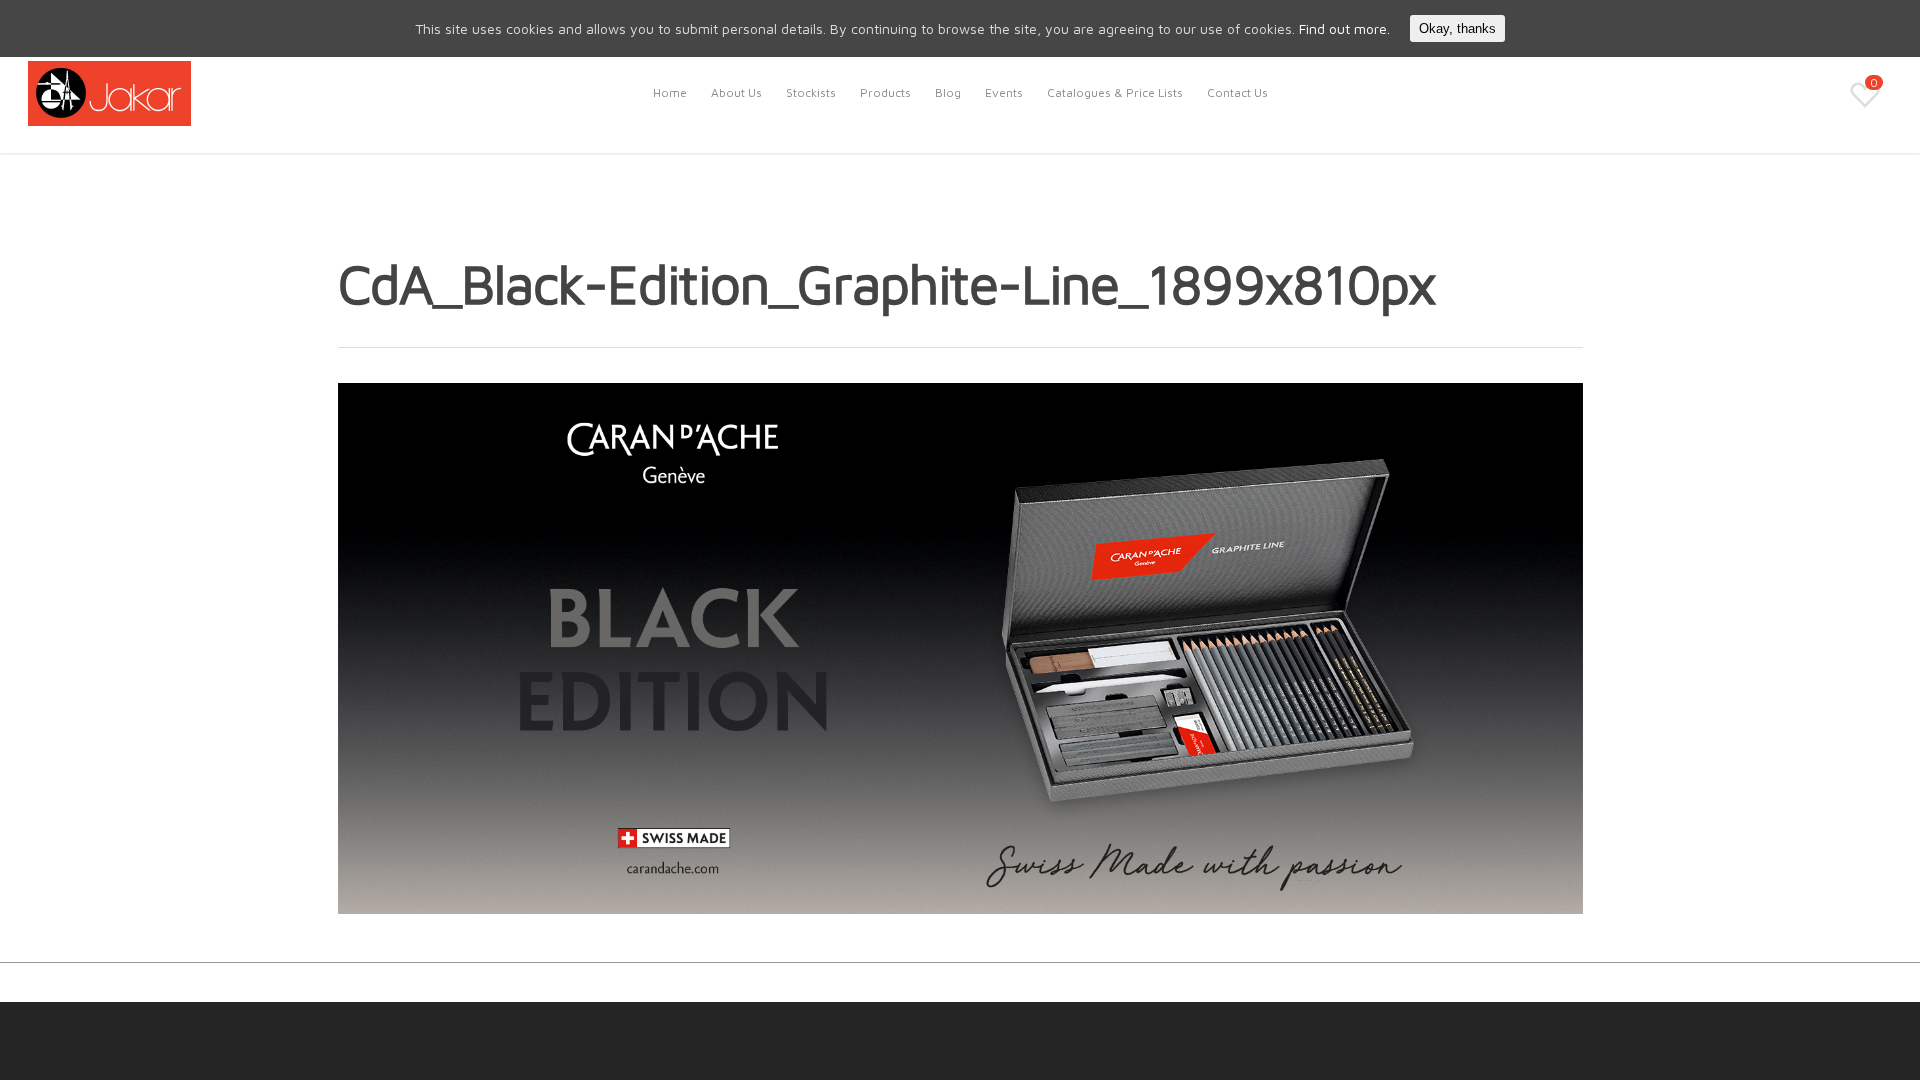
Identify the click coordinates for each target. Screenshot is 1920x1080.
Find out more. (1344, 28)
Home (670, 92)
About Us (736, 92)
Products (885, 92)
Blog (948, 92)
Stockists (811, 92)
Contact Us (1237, 92)
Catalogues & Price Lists (1115, 92)
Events (1004, 92)
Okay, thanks (1457, 28)
